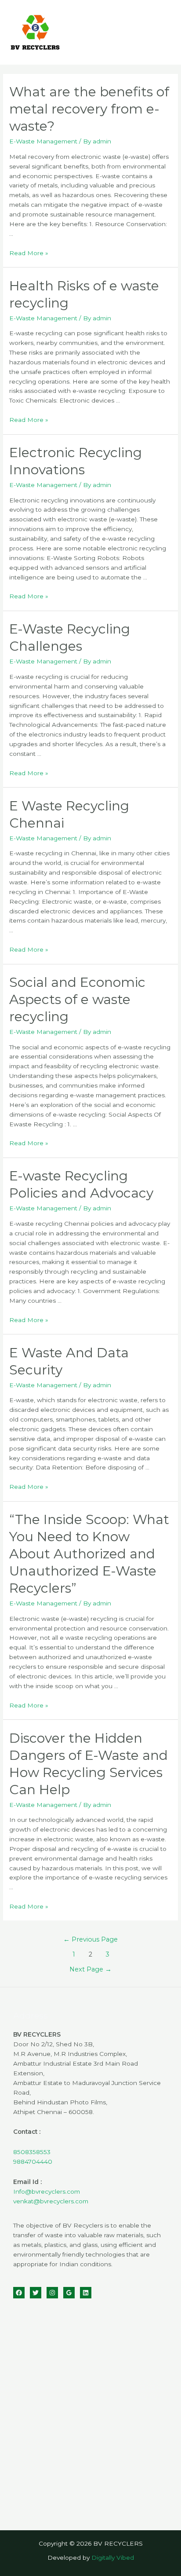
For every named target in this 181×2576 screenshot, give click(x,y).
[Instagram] (52, 2293)
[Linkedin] (86, 2293)
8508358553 (32, 2152)
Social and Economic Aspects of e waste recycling (77, 999)
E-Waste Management (43, 141)
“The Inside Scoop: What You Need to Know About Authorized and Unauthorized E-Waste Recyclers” (89, 1554)
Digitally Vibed (113, 2558)
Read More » (29, 253)
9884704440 (33, 2162)
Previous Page (90, 1939)
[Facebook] (19, 2293)
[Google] (69, 2293)
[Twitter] (36, 2293)
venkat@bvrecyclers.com (51, 2201)
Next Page (90, 1969)
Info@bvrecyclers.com (47, 2191)
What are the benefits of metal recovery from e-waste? (89, 109)
